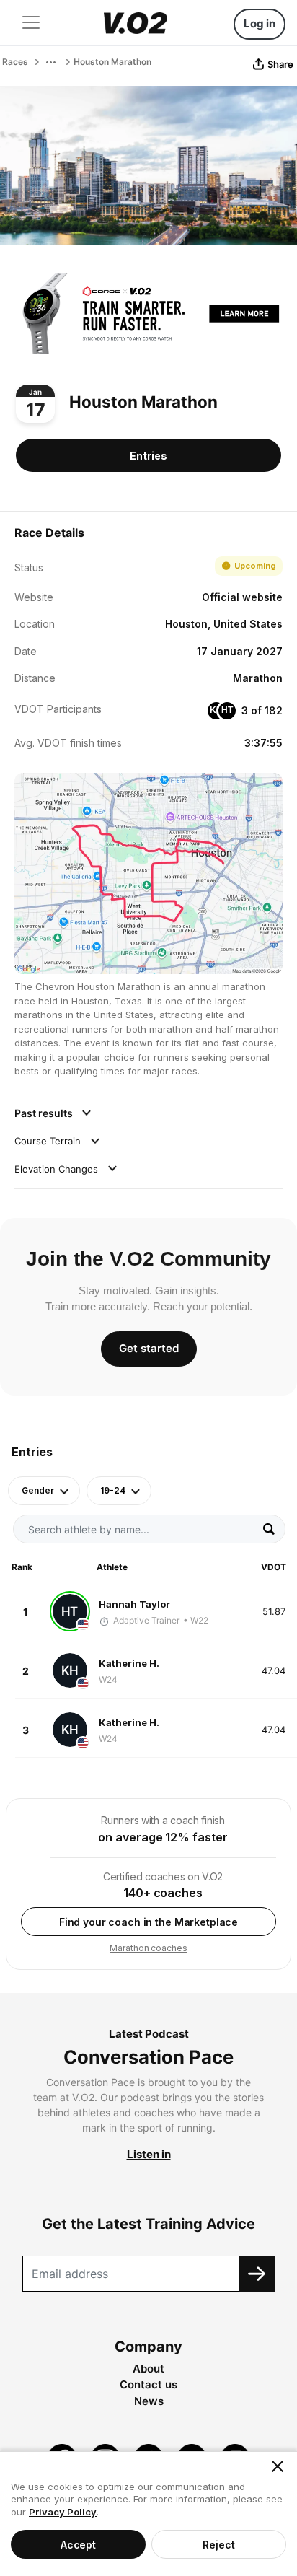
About (148, 2369)
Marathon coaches (148, 1948)
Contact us (148, 2384)
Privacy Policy (63, 2512)
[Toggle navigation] (31, 22)
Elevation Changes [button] (58, 1169)
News (149, 2401)
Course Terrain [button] (49, 1141)
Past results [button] (45, 1113)
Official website (242, 597)
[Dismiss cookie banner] (278, 2466)
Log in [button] (260, 23)
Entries (148, 456)
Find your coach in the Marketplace (148, 1922)
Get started (149, 1348)
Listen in (149, 2154)
